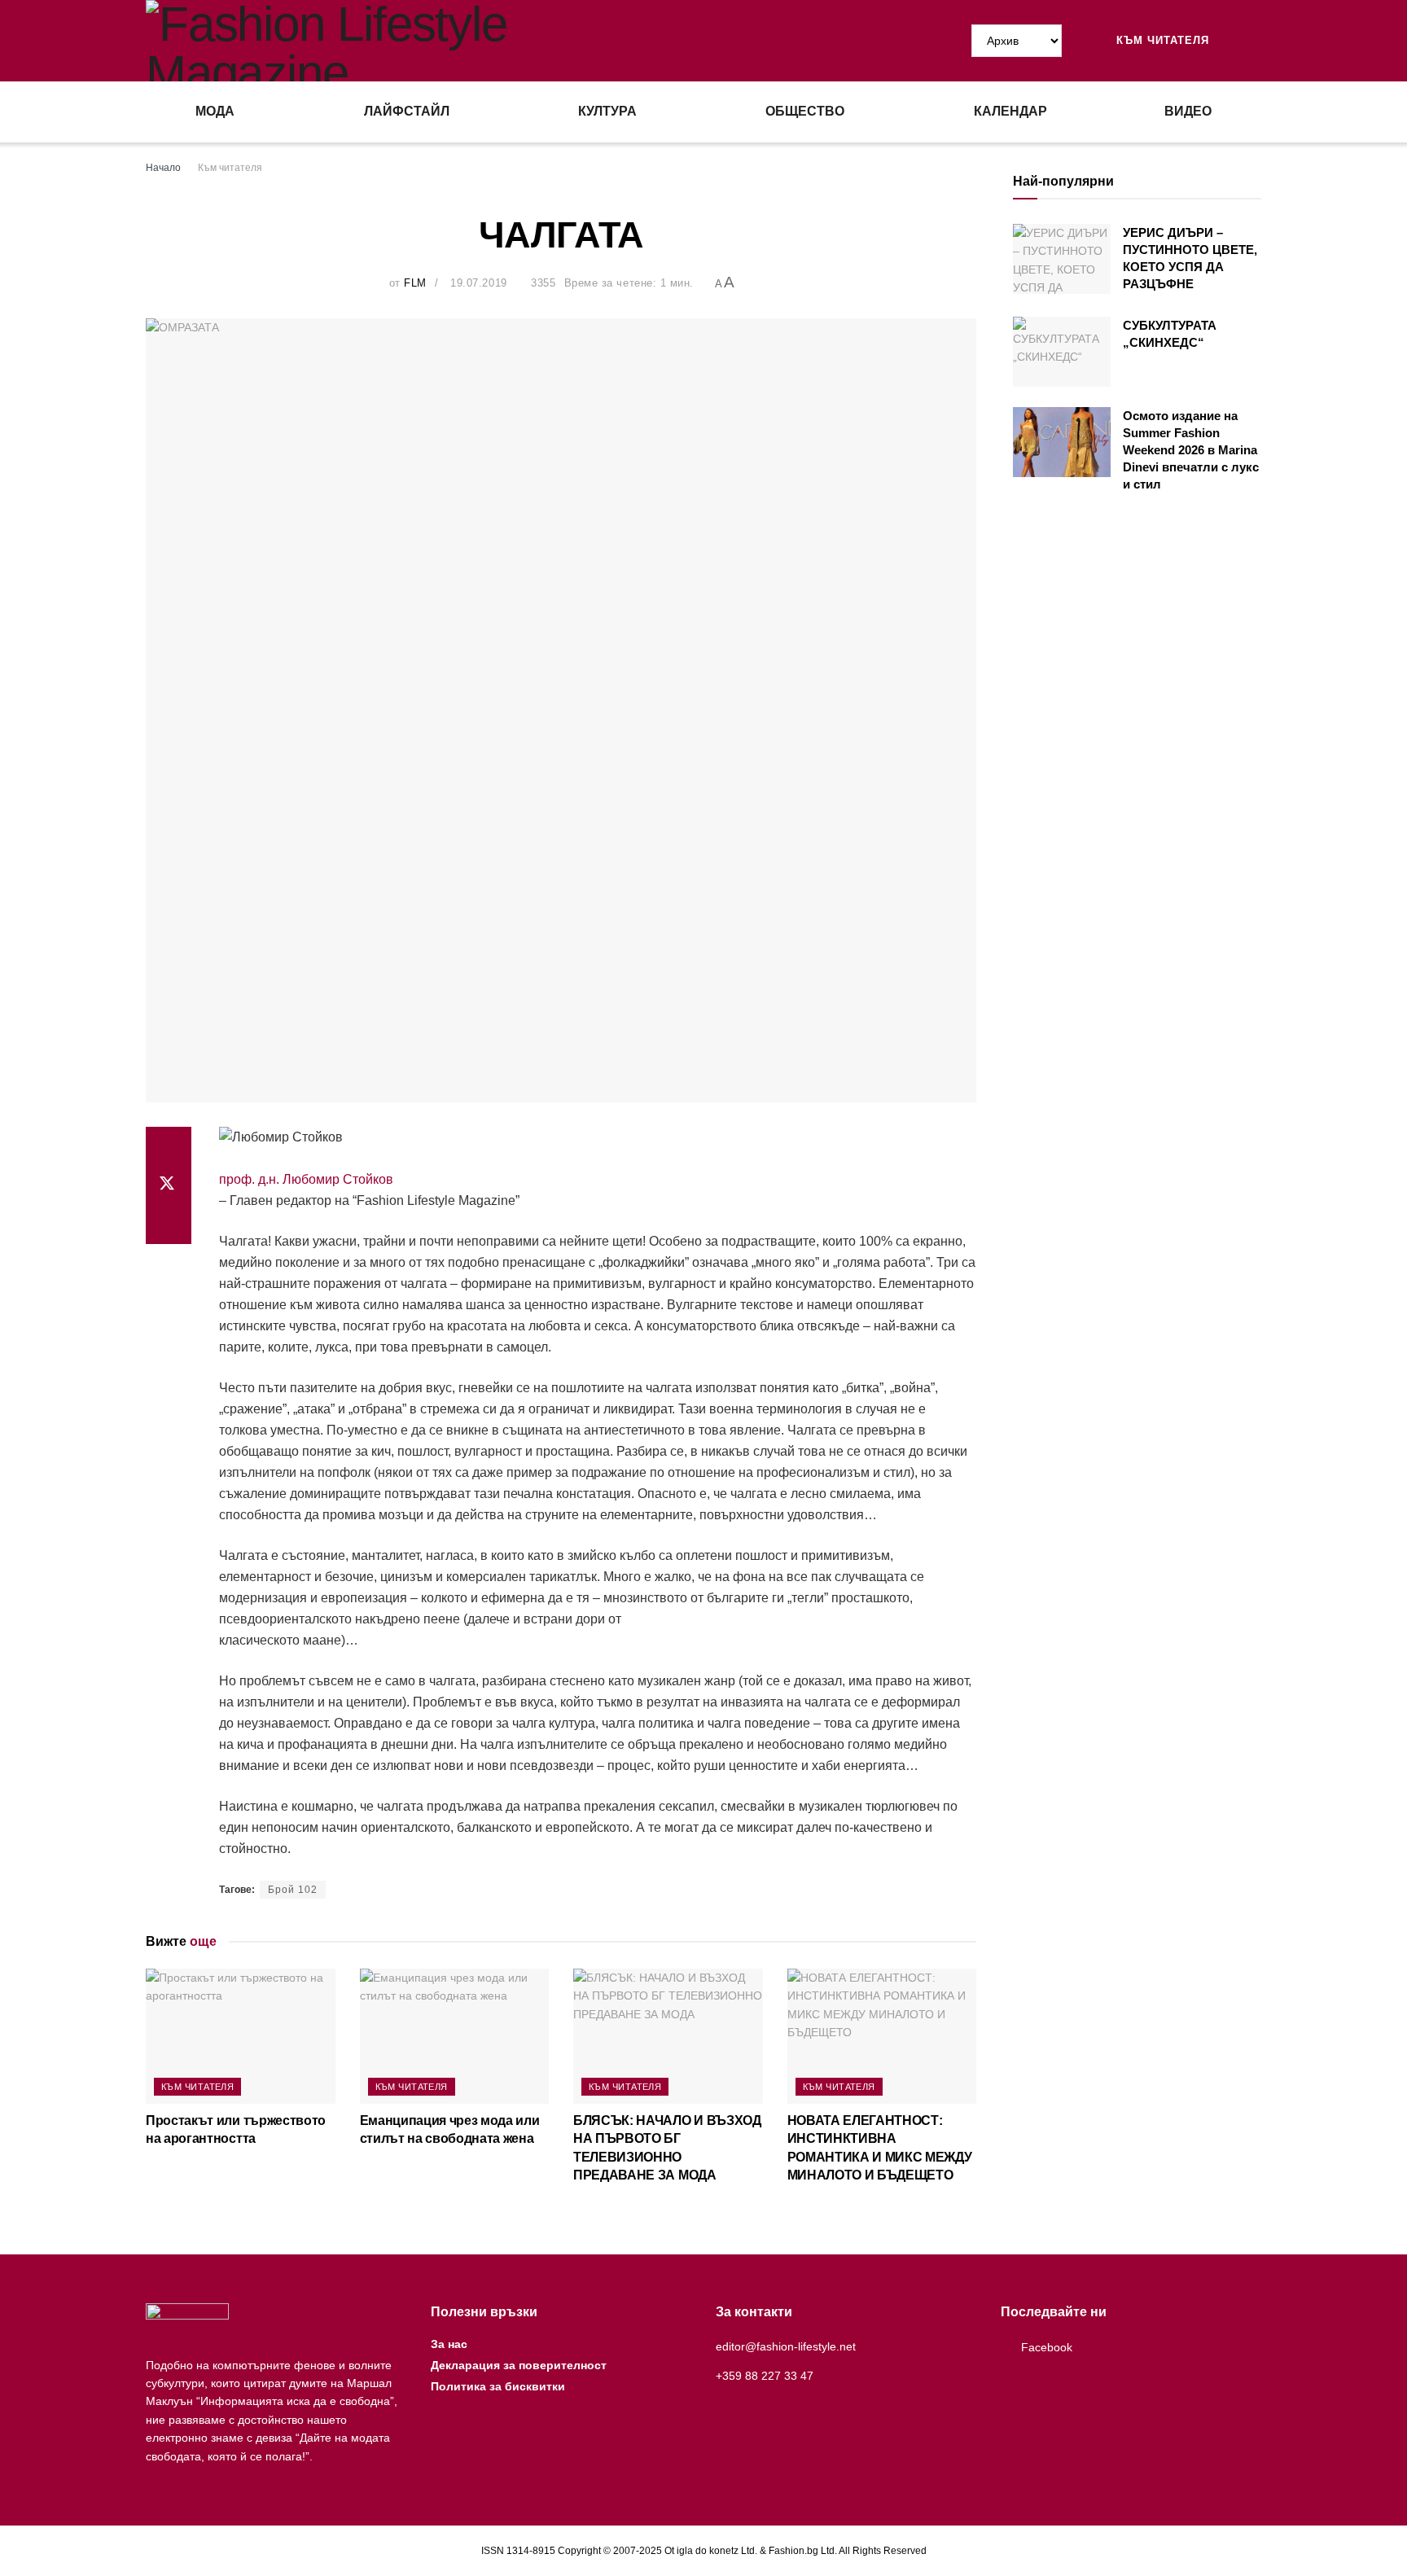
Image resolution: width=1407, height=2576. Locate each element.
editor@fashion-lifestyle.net (786, 2346)
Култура (607, 111)
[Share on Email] (169, 1224)
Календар (1010, 111)
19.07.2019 (478, 283)
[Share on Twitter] (169, 1185)
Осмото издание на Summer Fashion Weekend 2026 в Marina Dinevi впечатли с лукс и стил (1191, 450)
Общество (805, 111)
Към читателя (1161, 40)
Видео (1188, 111)
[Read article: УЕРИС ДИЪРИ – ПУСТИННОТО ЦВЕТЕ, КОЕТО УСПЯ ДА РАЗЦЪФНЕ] (1062, 259)
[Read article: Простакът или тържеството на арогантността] (241, 2036)
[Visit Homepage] (425, 41)
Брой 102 (293, 1890)
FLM (415, 283)
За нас (449, 2344)
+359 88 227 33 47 (765, 2376)
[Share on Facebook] (169, 1146)
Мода (215, 111)
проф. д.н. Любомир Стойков (306, 1179)
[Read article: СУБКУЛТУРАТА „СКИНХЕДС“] (1062, 352)
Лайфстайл (407, 111)
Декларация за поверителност (519, 2365)
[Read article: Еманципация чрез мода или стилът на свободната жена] (455, 2036)
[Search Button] (1255, 41)
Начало (163, 168)
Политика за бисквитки (498, 2386)
